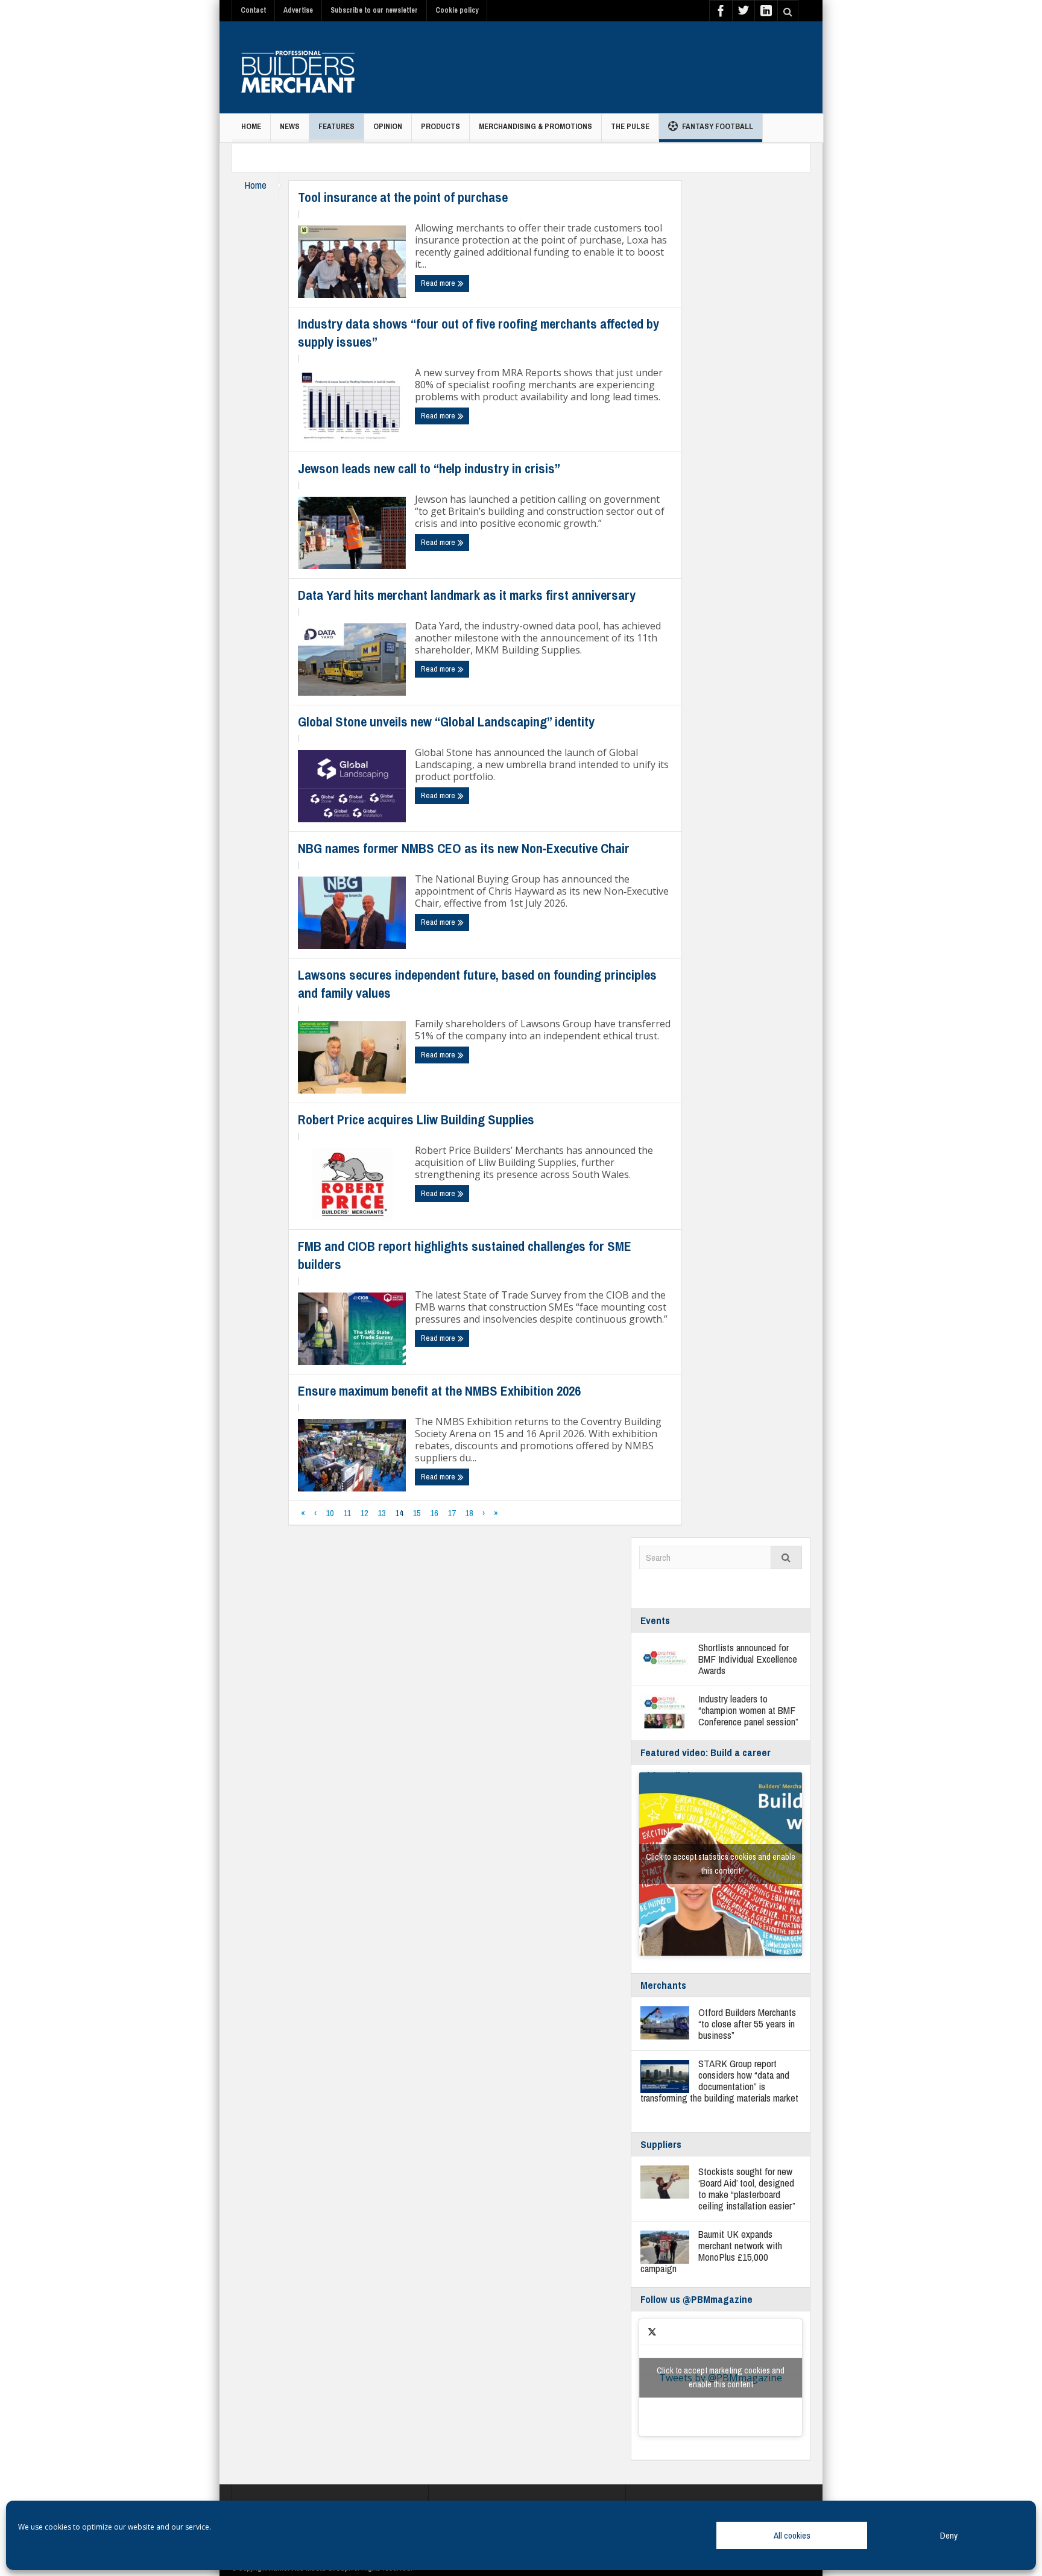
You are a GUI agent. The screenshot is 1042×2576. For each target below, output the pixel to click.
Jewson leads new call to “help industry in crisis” (429, 468)
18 (469, 1513)
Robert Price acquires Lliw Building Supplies (416, 1120)
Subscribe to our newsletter (374, 10)
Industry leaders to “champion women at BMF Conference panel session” (748, 1710)
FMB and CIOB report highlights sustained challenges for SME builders (465, 1255)
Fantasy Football (718, 126)
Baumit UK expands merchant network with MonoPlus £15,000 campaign (711, 2251)
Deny (949, 2535)
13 (382, 1513)
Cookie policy (457, 10)
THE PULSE (630, 126)
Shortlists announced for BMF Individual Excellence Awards (748, 1659)
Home (251, 126)
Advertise (298, 10)
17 (452, 1513)
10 (330, 1513)
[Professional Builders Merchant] (298, 68)
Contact (253, 10)
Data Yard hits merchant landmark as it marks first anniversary (467, 595)
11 (347, 1513)
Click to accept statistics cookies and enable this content (721, 1864)
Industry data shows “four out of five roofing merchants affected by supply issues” (478, 333)
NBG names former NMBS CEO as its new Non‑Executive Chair (464, 848)
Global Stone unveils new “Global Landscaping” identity (446, 722)
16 (434, 1513)
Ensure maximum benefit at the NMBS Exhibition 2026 (439, 1391)
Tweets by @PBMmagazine (721, 2377)
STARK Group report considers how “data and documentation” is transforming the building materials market (719, 2080)
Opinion (388, 126)
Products (440, 126)
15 (417, 1513)
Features (336, 126)
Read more (439, 283)
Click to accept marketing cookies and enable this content (721, 2377)
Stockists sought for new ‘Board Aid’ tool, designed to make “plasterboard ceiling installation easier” (747, 2188)
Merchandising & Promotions (535, 126)
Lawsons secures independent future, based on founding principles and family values (477, 984)
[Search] (786, 1557)
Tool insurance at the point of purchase (403, 197)
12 (364, 1513)
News (290, 126)
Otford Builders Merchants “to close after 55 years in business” (747, 2023)
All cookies (792, 2535)
